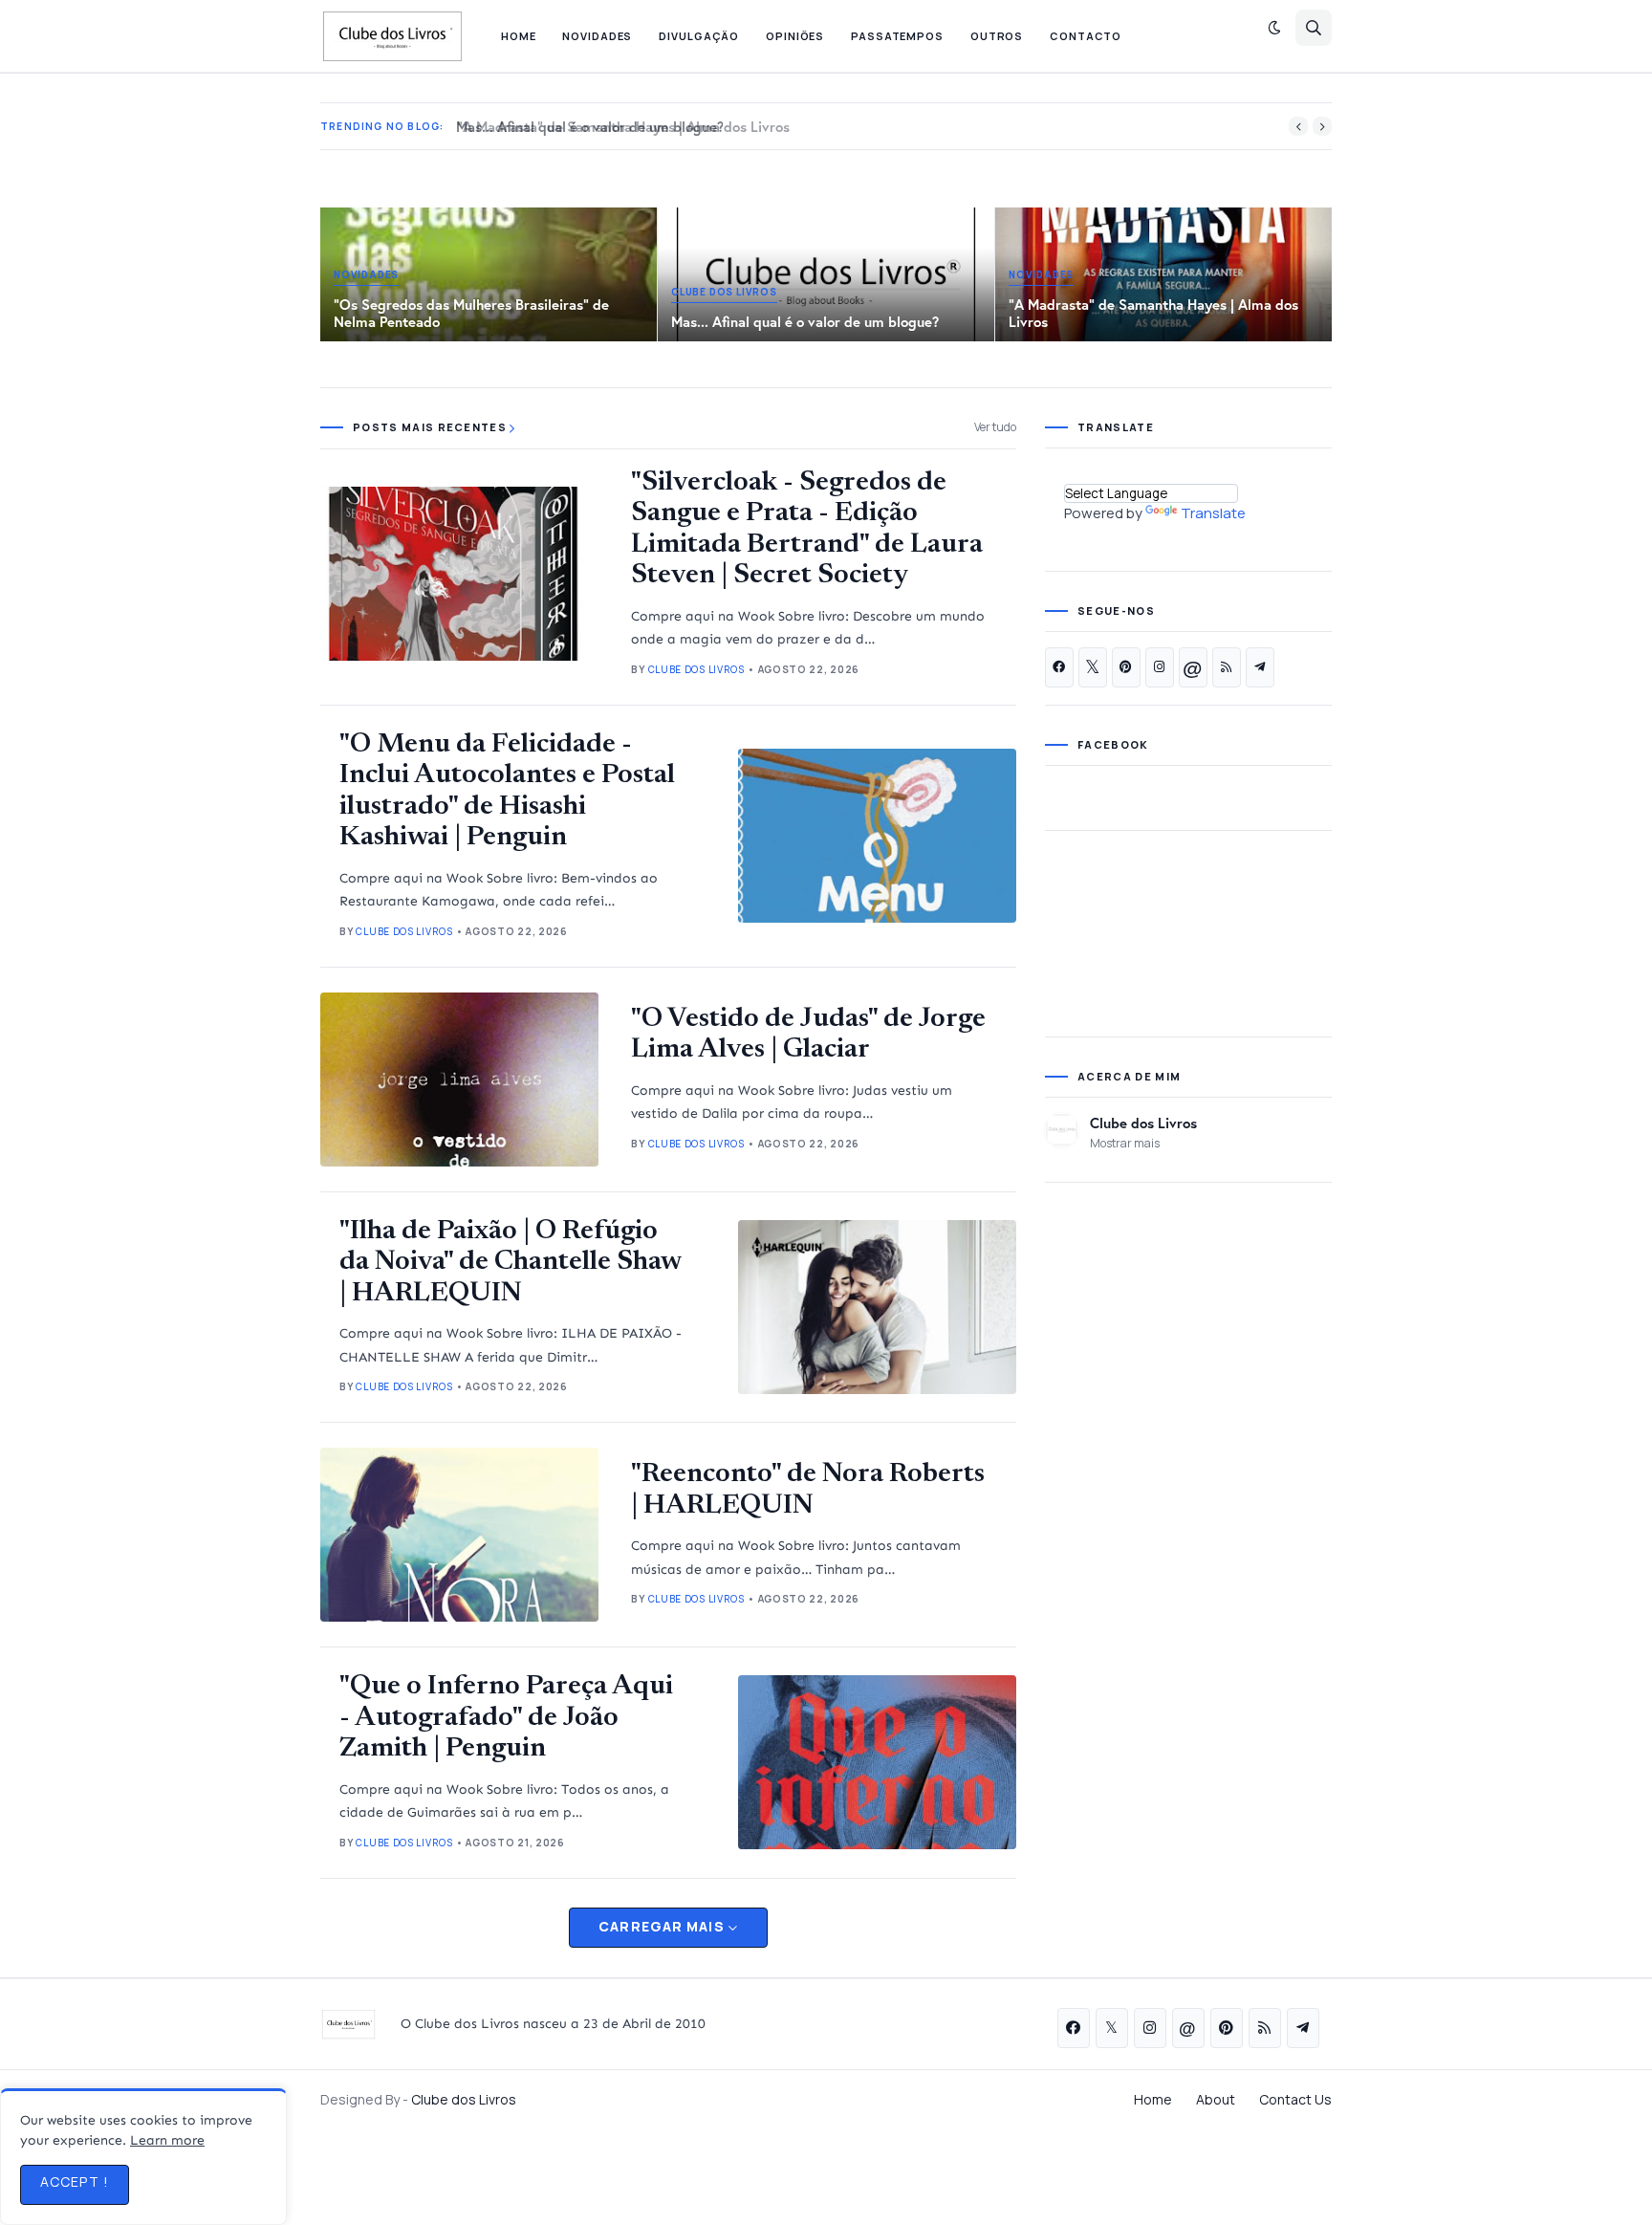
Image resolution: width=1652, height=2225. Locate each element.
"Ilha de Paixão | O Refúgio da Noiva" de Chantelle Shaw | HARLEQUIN (510, 1263)
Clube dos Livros (1143, 1123)
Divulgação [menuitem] (699, 36)
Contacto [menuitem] (1086, 36)
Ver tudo (995, 427)
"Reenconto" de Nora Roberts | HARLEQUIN (808, 1490)
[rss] (1227, 667)
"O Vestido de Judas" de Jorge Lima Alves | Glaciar (808, 1035)
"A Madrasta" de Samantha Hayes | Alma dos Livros (618, 126)
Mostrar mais (1125, 1143)
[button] (1274, 28)
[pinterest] (1126, 667)
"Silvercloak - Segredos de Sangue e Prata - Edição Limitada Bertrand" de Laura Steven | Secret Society (807, 530)
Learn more (167, 2140)
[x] (1093, 667)
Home (1153, 2099)
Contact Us (1295, 2099)
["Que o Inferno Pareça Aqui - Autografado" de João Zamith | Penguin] (877, 1762)
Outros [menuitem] (997, 36)
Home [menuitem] (519, 36)
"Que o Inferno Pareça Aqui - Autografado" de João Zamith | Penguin (506, 1718)
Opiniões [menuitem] (795, 36)
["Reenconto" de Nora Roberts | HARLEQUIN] (459, 1535)
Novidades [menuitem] (597, 36)
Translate (1213, 513)
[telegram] (1260, 667)
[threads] (1193, 667)
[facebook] (1059, 667)
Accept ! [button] (75, 2181)
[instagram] (1160, 667)
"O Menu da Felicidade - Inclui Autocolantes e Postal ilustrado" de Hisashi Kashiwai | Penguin (507, 792)
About (1216, 2099)
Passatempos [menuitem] (897, 36)
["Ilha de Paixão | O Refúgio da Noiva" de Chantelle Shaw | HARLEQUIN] (877, 1307)
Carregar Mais (662, 1926)
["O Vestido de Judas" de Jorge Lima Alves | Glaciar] (459, 1080)
